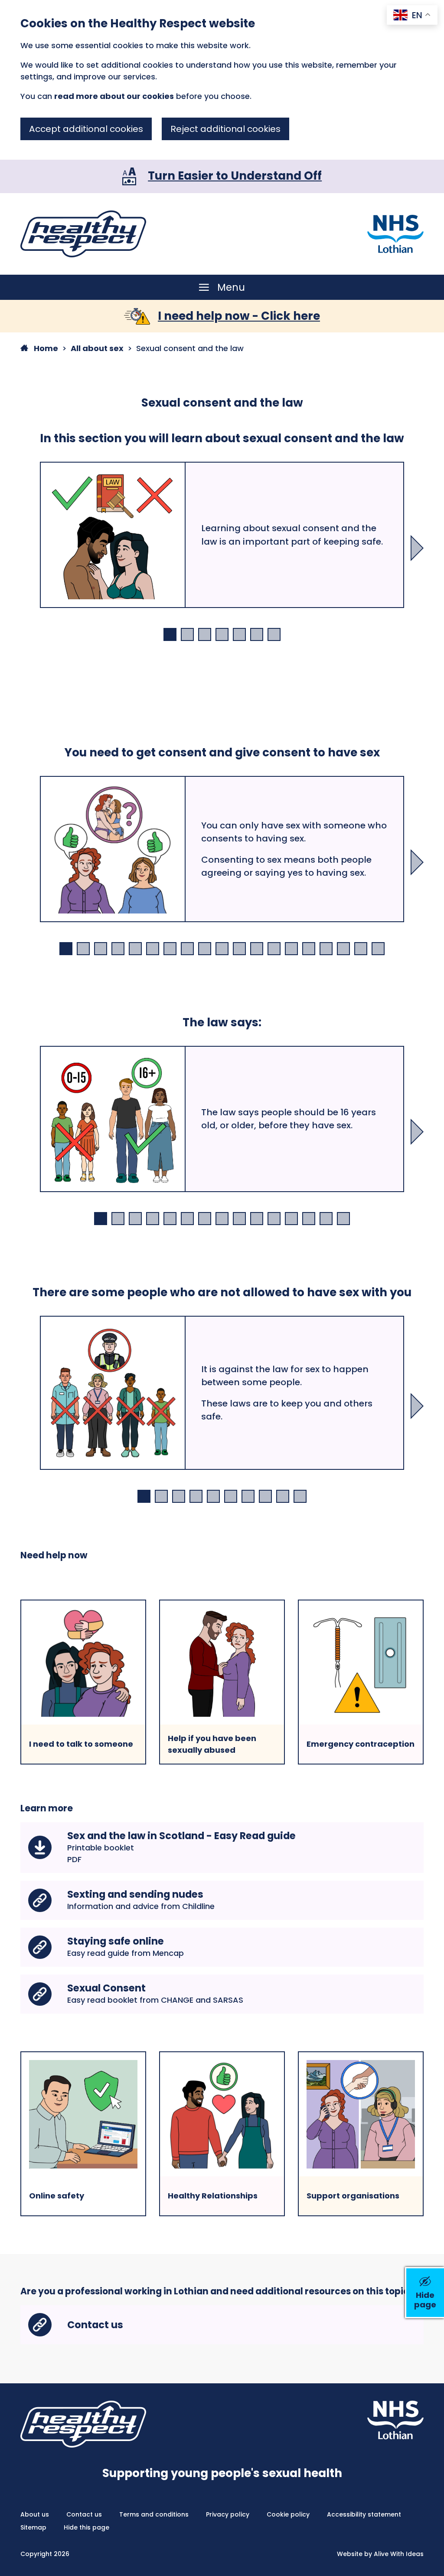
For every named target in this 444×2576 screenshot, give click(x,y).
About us (35, 2514)
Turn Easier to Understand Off (235, 176)
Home (45, 348)
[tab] (170, 634)
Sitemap (33, 2527)
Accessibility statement (364, 2514)
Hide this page (87, 2527)
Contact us (84, 2514)
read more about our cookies (114, 96)
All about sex (97, 348)
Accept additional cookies (86, 129)
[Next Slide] (417, 548)
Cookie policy (288, 2514)
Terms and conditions (154, 2514)
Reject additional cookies (225, 129)
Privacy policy (228, 2514)
